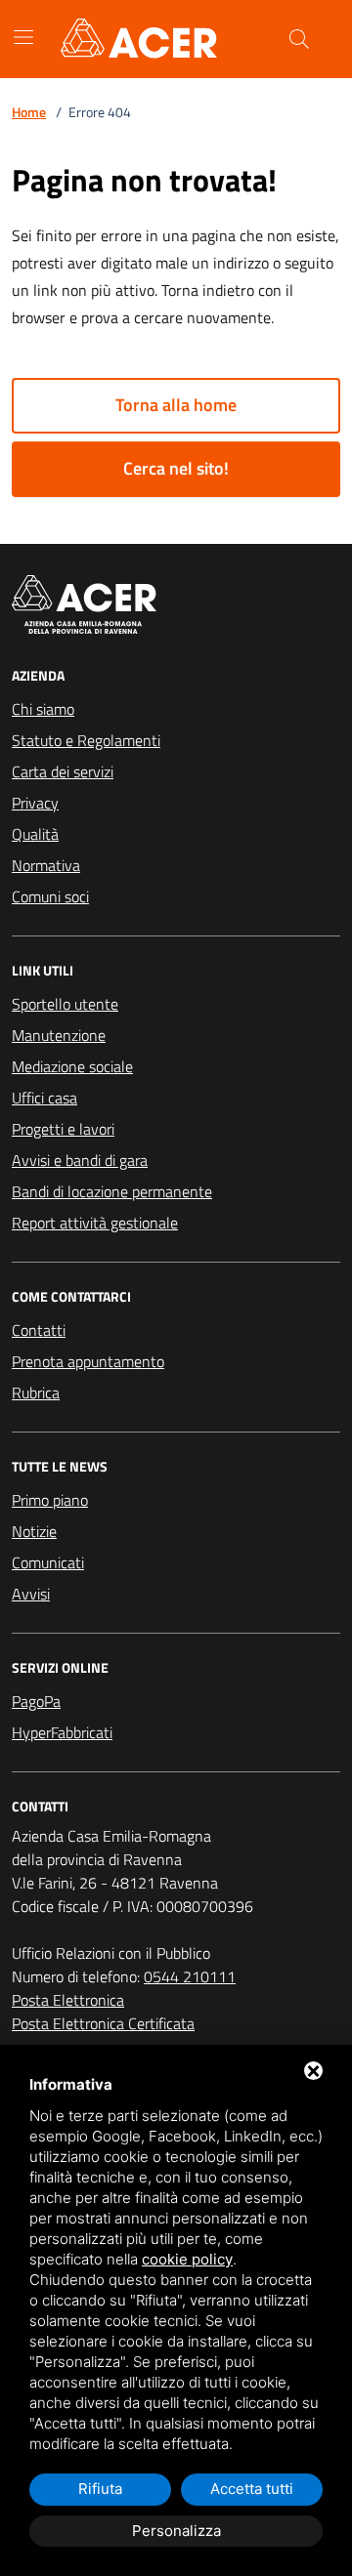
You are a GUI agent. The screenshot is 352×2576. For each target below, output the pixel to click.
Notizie (34, 1531)
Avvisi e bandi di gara (80, 1160)
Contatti (39, 1330)
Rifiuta (100, 2489)
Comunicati (48, 1562)
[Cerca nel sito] (299, 39)
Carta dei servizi (63, 771)
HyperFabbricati (62, 1732)
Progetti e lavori (63, 1129)
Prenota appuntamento (88, 1361)
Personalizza (176, 2531)
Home (29, 112)
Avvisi (31, 1594)
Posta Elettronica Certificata (103, 2023)
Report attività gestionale (95, 1223)
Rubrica (36, 1392)
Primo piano (50, 1500)
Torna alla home (176, 405)
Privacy (35, 803)
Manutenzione (59, 1035)
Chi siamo (43, 709)
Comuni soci (50, 896)
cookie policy (187, 2259)
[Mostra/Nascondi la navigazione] (23, 37)
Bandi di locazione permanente (112, 1191)
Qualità (35, 834)
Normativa (46, 865)
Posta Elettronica (68, 2000)
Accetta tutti (252, 2489)
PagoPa (36, 1701)
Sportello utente (65, 1004)
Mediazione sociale (72, 1066)
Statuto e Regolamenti (86, 740)
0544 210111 (190, 1976)
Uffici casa (44, 1098)
